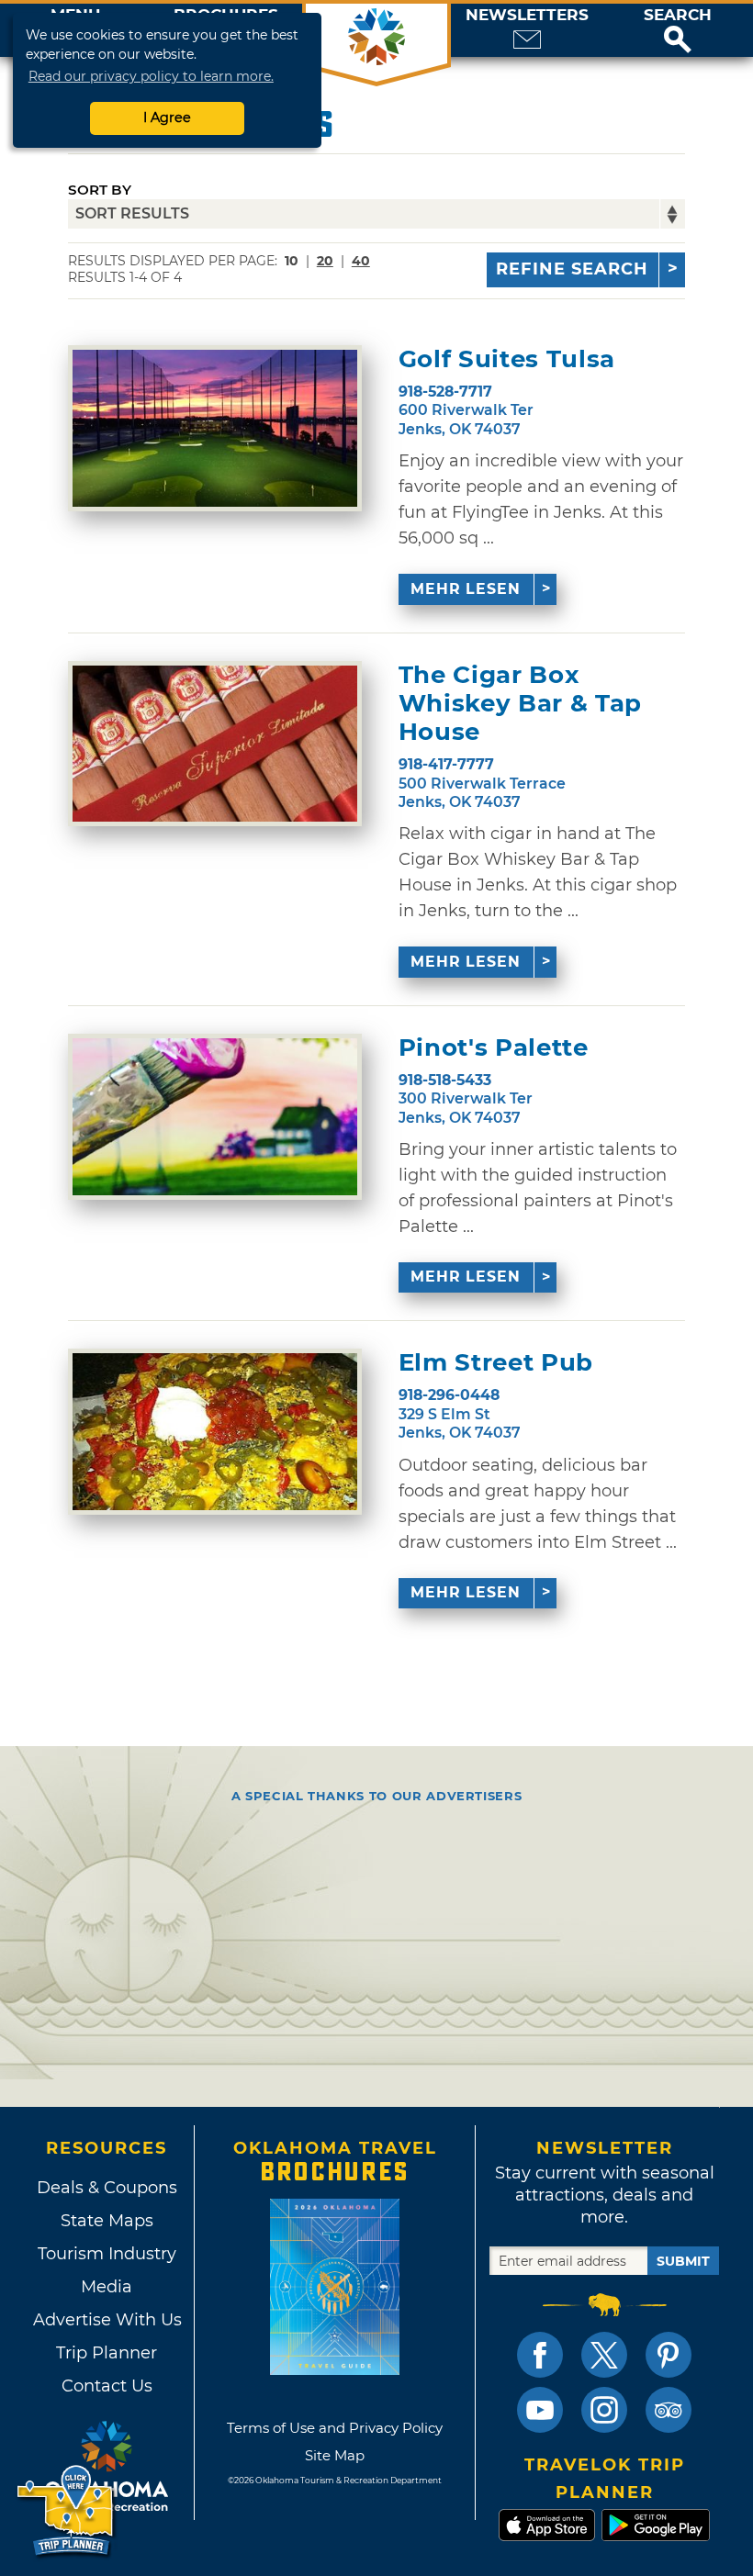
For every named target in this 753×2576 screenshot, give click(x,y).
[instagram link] (604, 2410)
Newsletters (527, 15)
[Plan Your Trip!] (67, 2511)
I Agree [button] (167, 118)
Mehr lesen (466, 589)
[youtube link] (540, 2410)
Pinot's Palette (494, 1048)
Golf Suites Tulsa (507, 359)
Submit (683, 2261)
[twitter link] (604, 2355)
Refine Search (572, 269)
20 (325, 261)
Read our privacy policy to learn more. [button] (151, 76)
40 (361, 261)
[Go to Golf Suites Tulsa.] (215, 428)
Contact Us (107, 2386)
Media (107, 2287)
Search (678, 15)
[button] (678, 30)
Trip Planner (107, 2353)
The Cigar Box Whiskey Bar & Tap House (520, 704)
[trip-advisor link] (669, 2410)
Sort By (100, 190)
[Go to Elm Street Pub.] (215, 1432)
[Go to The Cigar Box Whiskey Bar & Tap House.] (215, 744)
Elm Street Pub (496, 1363)
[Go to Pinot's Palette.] (215, 1117)
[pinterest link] (669, 2355)
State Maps (107, 2221)
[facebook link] (540, 2355)
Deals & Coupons (107, 2188)
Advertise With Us (107, 2320)
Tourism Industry (107, 2254)
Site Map (335, 2455)
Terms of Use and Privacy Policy (335, 2428)
